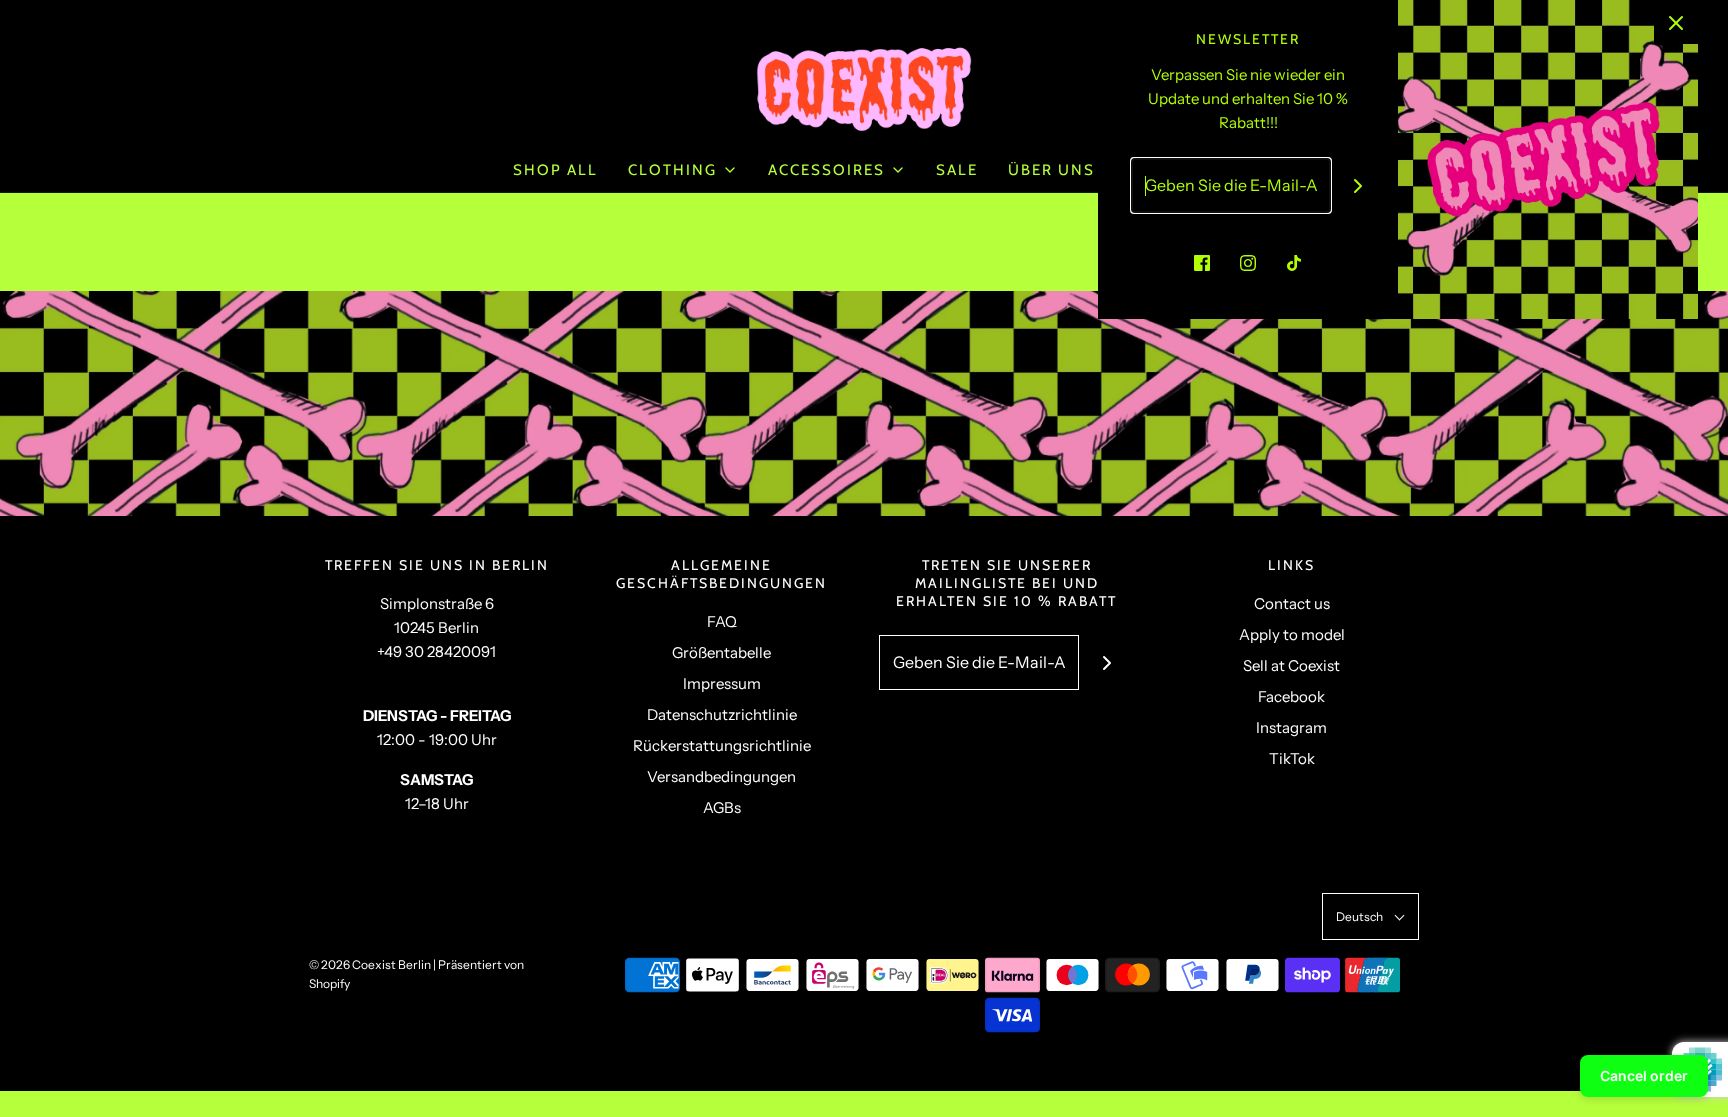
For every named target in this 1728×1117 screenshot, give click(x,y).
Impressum (722, 683)
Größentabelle (721, 652)
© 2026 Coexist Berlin (370, 964)
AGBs (722, 807)
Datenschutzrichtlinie (722, 714)
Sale (957, 170)
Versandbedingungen (721, 776)
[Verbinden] (1358, 185)
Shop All (555, 170)
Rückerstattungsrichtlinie (722, 745)
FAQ (722, 621)
